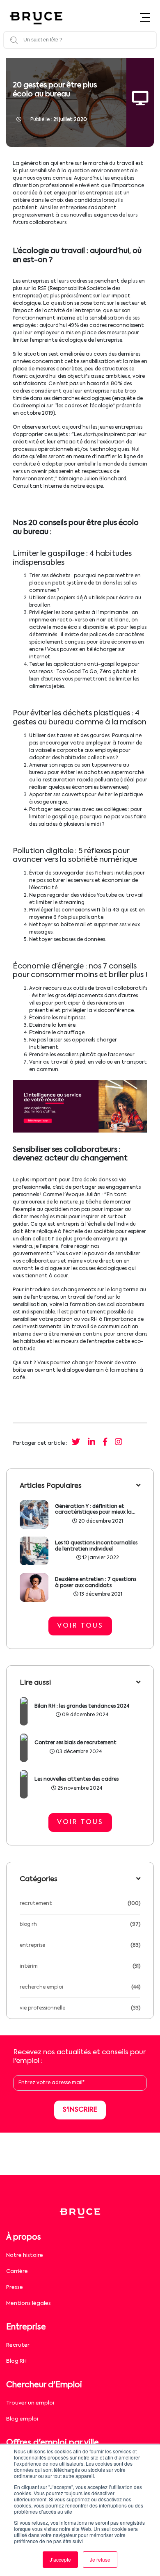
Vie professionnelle (42, 2008)
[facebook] (105, 1443)
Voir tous (80, 1626)
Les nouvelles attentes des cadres (77, 1779)
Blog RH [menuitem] (16, 2361)
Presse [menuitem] (15, 2287)
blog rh (28, 1925)
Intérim (29, 1966)
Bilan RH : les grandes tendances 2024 (82, 1706)
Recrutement (36, 1904)
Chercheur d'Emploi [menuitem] (44, 2385)
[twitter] (76, 1443)
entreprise (32, 1946)
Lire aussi (35, 1683)
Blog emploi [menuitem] (22, 2419)
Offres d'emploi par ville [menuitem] (53, 2443)
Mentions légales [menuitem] (29, 2303)
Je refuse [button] (100, 2559)
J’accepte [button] (60, 2559)
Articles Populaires (51, 1486)
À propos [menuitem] (24, 2237)
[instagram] (119, 1443)
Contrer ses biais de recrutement (75, 1743)
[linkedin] (91, 1443)
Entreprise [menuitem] (26, 2327)
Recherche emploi (41, 1987)
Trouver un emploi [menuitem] (30, 2403)
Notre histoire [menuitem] (25, 2255)
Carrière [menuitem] (17, 2271)
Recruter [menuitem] (18, 2345)
